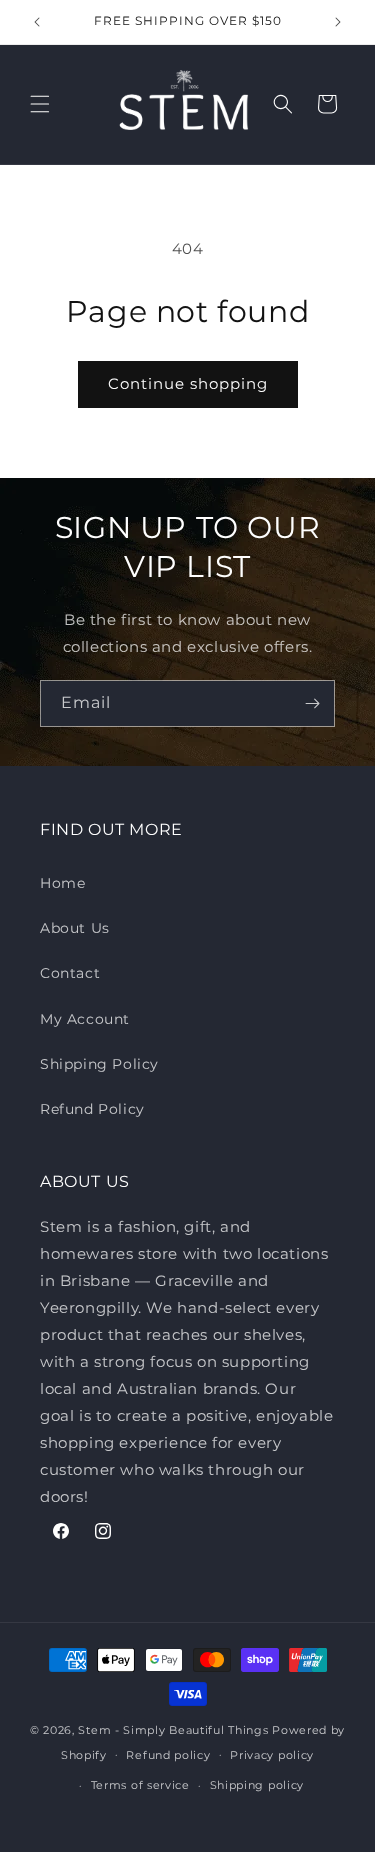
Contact (70, 973)
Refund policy (168, 1755)
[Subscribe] (312, 703)
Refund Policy (92, 1109)
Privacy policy (272, 1755)
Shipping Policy (99, 1064)
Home (62, 883)
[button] (40, 104)
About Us (75, 928)
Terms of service (140, 1785)
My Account (85, 1019)
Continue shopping (188, 383)
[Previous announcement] (37, 22)
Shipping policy (257, 1785)
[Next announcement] (338, 22)
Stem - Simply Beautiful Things (173, 1730)
